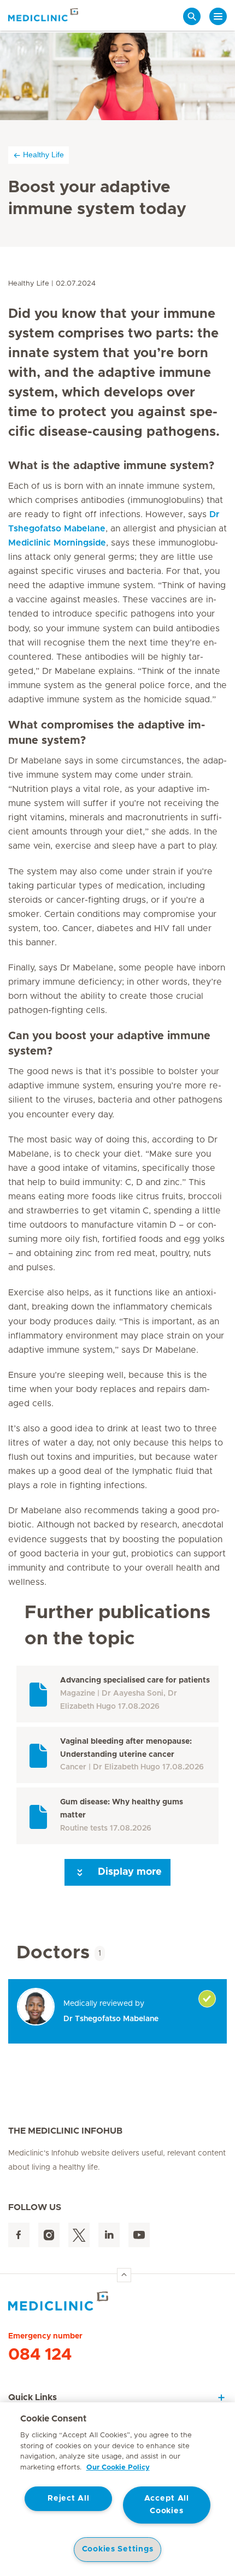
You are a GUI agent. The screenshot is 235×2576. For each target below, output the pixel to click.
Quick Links (33, 2397)
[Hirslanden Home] (117, 2301)
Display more (128, 1872)
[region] (117, 2489)
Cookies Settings (118, 2549)
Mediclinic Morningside (57, 543)
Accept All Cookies (167, 2505)
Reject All (68, 2498)
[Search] (192, 16)
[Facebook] (19, 2235)
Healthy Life (43, 155)
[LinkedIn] (109, 2235)
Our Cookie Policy (118, 2468)
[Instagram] (49, 2235)
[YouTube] (139, 2235)
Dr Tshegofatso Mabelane (111, 2019)
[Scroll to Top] (124, 2275)
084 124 (40, 2355)
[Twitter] (79, 2235)
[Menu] (218, 16)
